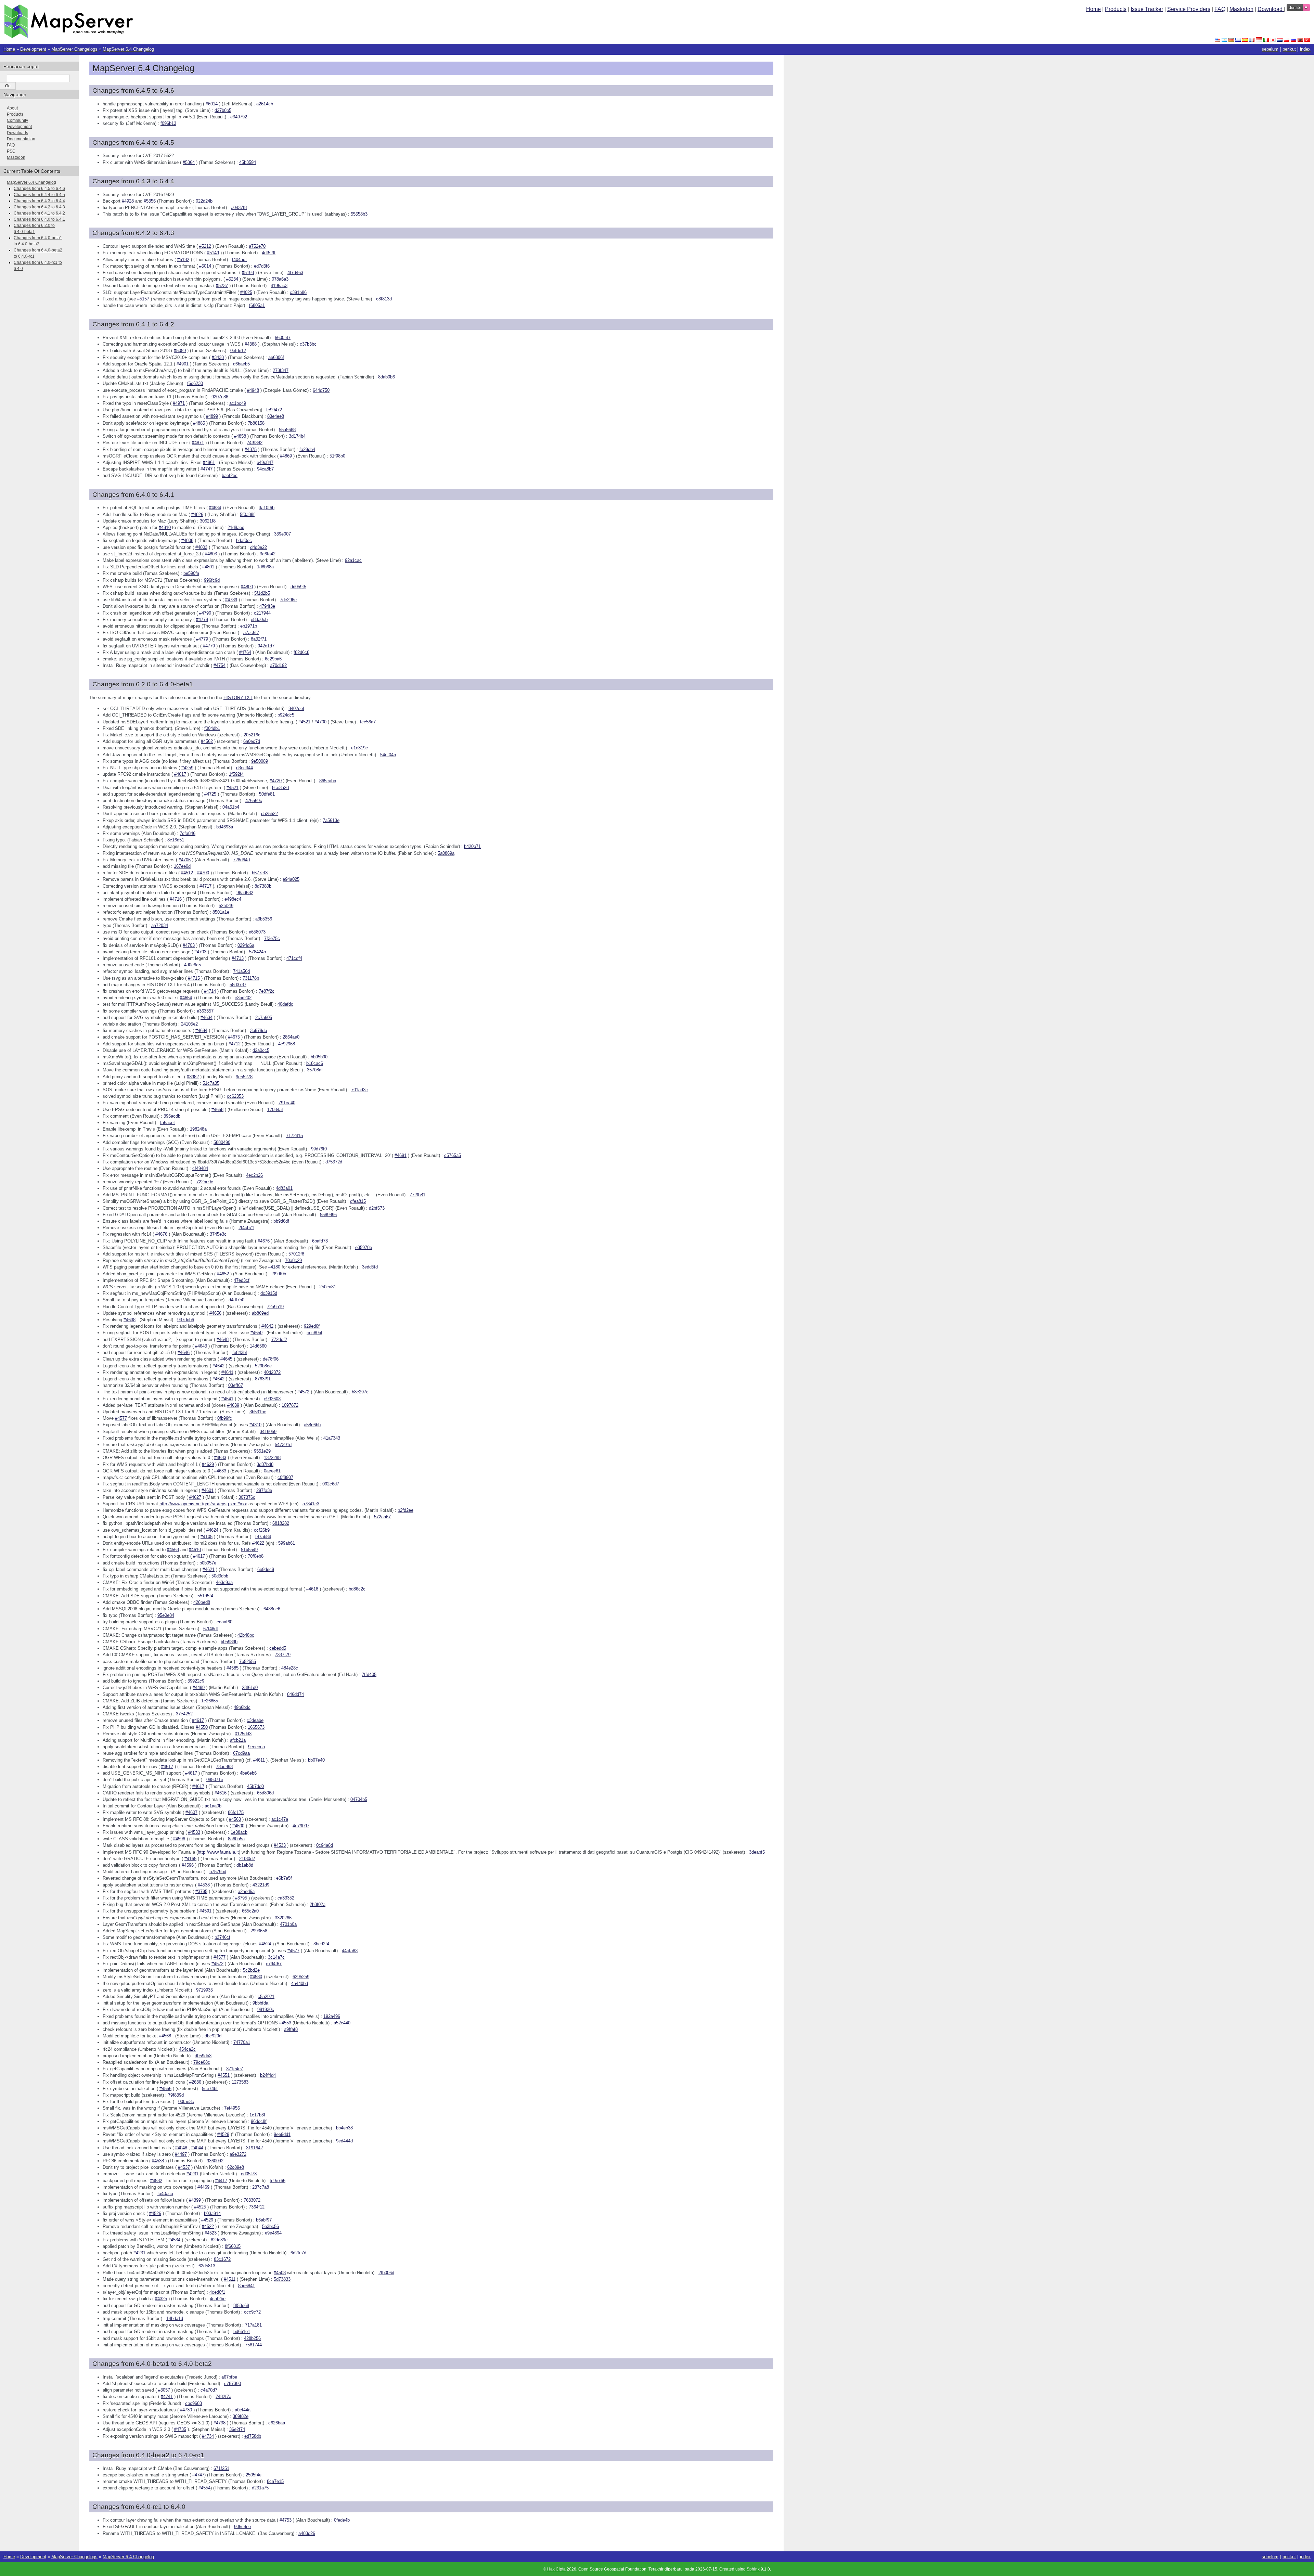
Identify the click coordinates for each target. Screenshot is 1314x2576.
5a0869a (446, 853)
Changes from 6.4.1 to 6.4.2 (39, 213)
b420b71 (472, 846)
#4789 (231, 600)
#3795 (201, 1891)
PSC (11, 151)
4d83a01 (284, 1188)
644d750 (321, 390)
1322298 (272, 1458)
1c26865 (210, 1701)
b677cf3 (260, 873)
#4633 (220, 1458)
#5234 (232, 279)
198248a (198, 1129)
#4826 (197, 514)
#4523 (211, 2233)
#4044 (197, 2148)
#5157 (143, 299)
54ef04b (388, 755)
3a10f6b (267, 508)
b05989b (229, 1642)
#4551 (224, 2075)
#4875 (251, 449)
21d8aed (236, 527)
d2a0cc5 (261, 1050)
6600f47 (283, 338)
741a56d (241, 971)
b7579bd (218, 1872)
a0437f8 (239, 208)
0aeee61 (272, 1471)
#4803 (201, 547)
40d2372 (272, 1372)
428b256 (252, 2338)
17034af (275, 1110)
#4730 (186, 2410)
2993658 (259, 1931)
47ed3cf (242, 1280)
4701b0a (288, 1924)
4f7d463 (295, 273)
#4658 (217, 1110)
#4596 (179, 1839)
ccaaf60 (224, 1622)
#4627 (195, 1497)
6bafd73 (320, 1241)
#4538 (204, 1885)
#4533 (194, 1832)
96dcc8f (259, 2121)
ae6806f (276, 357)
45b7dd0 (255, 1786)
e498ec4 (233, 899)
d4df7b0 (236, 1300)
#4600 (238, 1826)
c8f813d (384, 299)
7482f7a (223, 2397)
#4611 (259, 1760)
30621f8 (208, 521)
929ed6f (312, 1326)
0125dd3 (243, 1734)
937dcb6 (186, 1320)
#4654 (186, 998)
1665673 (256, 1727)
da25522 (269, 814)
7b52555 (248, 1661)
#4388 (251, 344)
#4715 (194, 978)
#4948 (253, 390)
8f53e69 (241, 2305)
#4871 (198, 443)
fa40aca (165, 2194)
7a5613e (331, 820)
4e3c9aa (224, 1582)
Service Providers (1189, 9)
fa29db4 (307, 449)
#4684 (201, 1031)
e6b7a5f (284, 1878)
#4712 (235, 1044)
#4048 (181, 2148)
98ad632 (245, 893)
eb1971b (249, 626)
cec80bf (314, 1333)
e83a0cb (259, 620)
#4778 (202, 620)
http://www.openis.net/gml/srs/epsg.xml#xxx (203, 1504)
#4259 (187, 768)
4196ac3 (279, 286)
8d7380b (263, 886)
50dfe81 (267, 794)
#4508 (280, 2273)
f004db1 (212, 728)
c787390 (233, 2384)
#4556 (165, 2089)
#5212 (205, 246)
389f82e (241, 2416)
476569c (254, 801)
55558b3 (359, 214)
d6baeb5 (241, 364)
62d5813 (207, 2266)
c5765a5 (453, 1155)
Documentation (21, 139)
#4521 (304, 722)
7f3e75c (272, 938)
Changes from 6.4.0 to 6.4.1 (39, 219)
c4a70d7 (209, 2390)
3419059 (268, 1432)
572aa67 (382, 1517)
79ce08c (202, 2062)
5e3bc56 (270, 2226)
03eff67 (236, 1385)
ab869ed (260, 1313)
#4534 (174, 2240)
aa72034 (160, 925)
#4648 (223, 1339)
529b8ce (263, 1366)
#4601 (208, 1490)
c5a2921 (266, 1997)
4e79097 (301, 1826)
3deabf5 (757, 1852)
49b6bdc (242, 1707)
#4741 (167, 2397)
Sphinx (753, 2569)
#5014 (205, 266)
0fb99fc (225, 1418)
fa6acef (168, 1123)
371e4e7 (235, 2069)
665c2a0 (250, 1911)
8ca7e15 (275, 2481)
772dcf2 (279, 1339)
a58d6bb (312, 1425)
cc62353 (235, 1096)
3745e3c (218, 1234)
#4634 (207, 1017)
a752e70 (257, 246)
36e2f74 (237, 2429)
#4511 (230, 2279)
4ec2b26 (254, 1175)
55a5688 (287, 430)
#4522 (208, 2226)
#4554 (204, 2488)
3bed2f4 (321, 1944)
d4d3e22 (259, 547)
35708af (315, 1070)
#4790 (205, 613)
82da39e (219, 2240)
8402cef (296, 709)
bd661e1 (242, 2332)
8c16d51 (176, 840)
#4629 (208, 1464)
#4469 (203, 2187)
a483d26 (307, 2533)
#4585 (233, 1668)
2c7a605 (264, 1017)
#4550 (202, 1727)
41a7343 (332, 1438)
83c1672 (222, 2259)
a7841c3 (311, 1504)
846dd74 (295, 1694)
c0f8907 (285, 1477)
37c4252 (184, 1714)
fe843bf (240, 1353)
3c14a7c (276, 1957)
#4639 (233, 1405)
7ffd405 (369, 1675)
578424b (257, 952)
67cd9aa (241, 1753)
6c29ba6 (273, 659)
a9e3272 (238, 2154)
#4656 (215, 1313)
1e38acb (239, 1832)
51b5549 (249, 1550)
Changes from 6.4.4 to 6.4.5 (39, 195)
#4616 (221, 1793)
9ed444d (344, 2141)
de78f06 (271, 1359)
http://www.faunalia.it (218, 1852)
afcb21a (238, 1740)
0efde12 (238, 351)
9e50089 (260, 761)
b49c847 (265, 462)
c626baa (277, 2423)
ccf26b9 (262, 1530)
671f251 (221, 2468)
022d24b (204, 201)
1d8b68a (265, 567)
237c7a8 (261, 2187)
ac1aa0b (213, 1806)
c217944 (262, 613)
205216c (252, 735)
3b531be (258, 1412)
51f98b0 (337, 456)
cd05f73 (249, 2174)
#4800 (247, 587)
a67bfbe (229, 2377)
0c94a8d (325, 1845)
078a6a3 (280, 279)
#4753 (286, 2520)
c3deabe (255, 1720)
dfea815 (358, 1201)
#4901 (183, 364)
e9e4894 (273, 2233)
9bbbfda (260, 2003)
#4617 (180, 774)
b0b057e (208, 1563)
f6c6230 (195, 383)
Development (33, 49)
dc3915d (269, 1293)
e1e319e (359, 748)
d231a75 (260, 2488)
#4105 (207, 1537)
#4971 (179, 403)
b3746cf (222, 1937)
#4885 (199, 423)
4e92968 (287, 1044)
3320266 (283, 1918)
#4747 (207, 469)
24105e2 (189, 1024)
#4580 (256, 1977)
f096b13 (168, 123)
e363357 (205, 1011)
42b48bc (246, 1635)
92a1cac (353, 560)
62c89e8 (236, 2167)
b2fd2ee (405, 1510)
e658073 (257, 932)
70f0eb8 (256, 1556)
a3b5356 (264, 919)
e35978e (364, 1247)
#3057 (164, 2390)
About (12, 108)
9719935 (204, 1990)
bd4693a (225, 827)
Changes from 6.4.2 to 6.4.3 (39, 207)
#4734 (208, 2436)
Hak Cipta (556, 2569)
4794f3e (267, 606)
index (1305, 49)
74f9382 (255, 443)
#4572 (303, 1392)
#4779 (202, 639)
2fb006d (386, 2273)
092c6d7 (331, 1484)
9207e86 (220, 397)
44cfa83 (350, 1951)
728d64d (241, 860)
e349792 (239, 117)
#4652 (223, 1274)
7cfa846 (188, 833)
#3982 (193, 1077)
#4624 (212, 1530)
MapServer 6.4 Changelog (128, 49)
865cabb (328, 781)
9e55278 (244, 1077)
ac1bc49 (238, 403)
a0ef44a (243, 2410)
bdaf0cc (244, 540)
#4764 (245, 652)
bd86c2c (357, 1589)
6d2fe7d (298, 2253)
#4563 (173, 1550)
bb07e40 (316, 1760)
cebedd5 (278, 1648)
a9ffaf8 (291, 2029)
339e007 (282, 534)
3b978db (259, 1031)
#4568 (165, 2036)
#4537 (184, 2167)
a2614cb (265, 104)
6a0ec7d (252, 741)
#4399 (195, 2200)
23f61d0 (250, 1688)
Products (1116, 9)
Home (1093, 9)
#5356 (150, 201)
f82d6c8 (301, 652)
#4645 (226, 1359)
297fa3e (264, 1490)
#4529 (223, 2134)
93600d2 (215, 2161)
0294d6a (246, 945)
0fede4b (342, 2520)
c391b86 (298, 292)
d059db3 (203, 2056)
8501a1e (221, 912)
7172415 (294, 1136)
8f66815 (233, 2246)
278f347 (281, 370)
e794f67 (274, 1964)
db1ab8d (245, 1865)
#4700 (320, 722)
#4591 (205, 1911)
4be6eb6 (248, 1773)
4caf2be (218, 2299)
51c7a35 (211, 1083)
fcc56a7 (368, 722)
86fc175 (236, 1812)
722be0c (205, 1182)
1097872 (290, 1405)
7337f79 (283, 1655)
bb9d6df (281, 1221)
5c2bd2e (251, 1970)
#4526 (155, 2213)
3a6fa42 (268, 554)
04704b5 (359, 1799)
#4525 (200, 2207)
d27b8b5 (223, 110)
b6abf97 (264, 2220)
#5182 (183, 260)
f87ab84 (263, 1537)
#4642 (267, 1326)
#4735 (180, 2429)
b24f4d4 (268, 2075)
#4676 (161, 1234)
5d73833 (282, 2279)
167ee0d (182, 866)
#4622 (258, 1543)
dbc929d (213, 2036)
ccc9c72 (252, 2312)
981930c (266, 2010)
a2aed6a (246, 1891)
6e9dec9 (266, 1569)
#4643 (201, 1346)
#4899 (212, 416)
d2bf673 (377, 1208)
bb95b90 (319, 1057)
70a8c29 (293, 1260)
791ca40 (287, 1103)
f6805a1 (257, 305)
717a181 (253, 2325)
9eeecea (256, 1747)
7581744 (253, 2345)
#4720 (276, 781)
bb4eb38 (344, 2128)
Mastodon (1241, 9)
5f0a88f (247, 514)
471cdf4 (294, 958)
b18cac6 (315, 1063)
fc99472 (274, 410)
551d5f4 (205, 1596)
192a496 (332, 2016)
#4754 (220, 665)
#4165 (190, 1859)
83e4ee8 (276, 416)
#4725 (210, 794)
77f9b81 (417, 1195)
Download (1271, 9)
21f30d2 (247, 1859)
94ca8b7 (265, 469)
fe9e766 (278, 2181)
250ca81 (328, 1287)
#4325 (161, 2299)
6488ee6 (272, 1609)
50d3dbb (220, 1576)
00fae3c (186, 2102)
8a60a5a (236, 1839)
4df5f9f (269, 253)
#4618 (312, 1589)
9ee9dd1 (282, 2134)
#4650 (256, 1333)
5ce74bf (210, 2089)
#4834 (215, 508)
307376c (247, 1497)
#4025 (246, 292)
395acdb (172, 1116)
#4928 (128, 201)
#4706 (185, 860)
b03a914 (212, 2213)
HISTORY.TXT (238, 698)
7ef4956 (232, 2108)
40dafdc (285, 1004)
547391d (283, 1445)
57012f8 (296, 1254)
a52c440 (342, 2023)
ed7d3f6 (262, 266)
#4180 (274, 1267)
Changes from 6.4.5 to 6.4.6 (39, 189)
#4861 (209, 462)
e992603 (272, 1399)
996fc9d (212, 580)
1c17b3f (257, 2115)
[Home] (69, 36)
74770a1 (242, 2042)
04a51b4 (231, 807)
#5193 (248, 273)
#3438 (218, 357)
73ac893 (224, 1767)
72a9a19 (275, 1307)
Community (17, 120)
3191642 (254, 2148)
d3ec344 (244, 768)
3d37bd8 (265, 1464)
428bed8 (202, 1602)
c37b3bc (308, 344)
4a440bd (300, 1983)
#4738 (220, 2423)
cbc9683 (194, 2403)
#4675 (234, 1037)
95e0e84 (166, 1615)
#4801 (208, 567)
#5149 (213, 253)
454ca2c (187, 2049)
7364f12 (257, 2207)
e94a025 (291, 879)
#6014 (212, 104)
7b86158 (256, 423)
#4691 (401, 1155)
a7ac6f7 (251, 633)
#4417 (221, 2181)
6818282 (281, 1523)
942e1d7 (266, 646)
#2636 (195, 2082)
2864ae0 (291, 1037)
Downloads (17, 133)
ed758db (253, 2436)
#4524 (265, 1944)
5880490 (222, 1142)
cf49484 (200, 1168)
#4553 (285, 2023)
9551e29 (262, 1451)
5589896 (328, 1215)
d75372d (334, 1162)
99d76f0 (319, 1149)
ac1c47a (280, 1819)
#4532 (156, 2181)
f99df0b (279, 1274)
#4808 (187, 540)
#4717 (205, 886)
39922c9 (196, 1681)
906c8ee (242, 2527)
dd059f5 (298, 587)
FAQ (1220, 9)
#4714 (210, 991)
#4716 (176, 899)
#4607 (191, 1812)
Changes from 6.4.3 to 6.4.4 (39, 201)
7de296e (288, 600)
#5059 (180, 351)
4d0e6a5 (192, 965)
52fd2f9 (226, 906)
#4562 (207, 741)
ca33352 (286, 1898)
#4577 (121, 1418)
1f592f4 (236, 774)
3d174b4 (297, 436)
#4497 (181, 2154)
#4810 (165, 527)
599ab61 (287, 1543)
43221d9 (261, 1885)
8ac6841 (247, 2286)
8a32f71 (259, 639)
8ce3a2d (280, 788)
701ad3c (359, 1090)
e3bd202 (243, 998)
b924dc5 (286, 715)
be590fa (191, 573)
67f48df (211, 1629)
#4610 (195, 1550)
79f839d (176, 2095)
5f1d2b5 (262, 593)
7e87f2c (267, 991)
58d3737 (238, 985)
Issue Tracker (1147, 9)
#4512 (187, 873)
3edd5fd (370, 1267)
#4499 (199, 1688)
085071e (215, 1780)
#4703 (189, 945)
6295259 (301, 1977)
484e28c (290, 1668)
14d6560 (258, 1346)
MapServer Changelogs (74, 49)
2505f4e (254, 2475)
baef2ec (230, 475)
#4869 (286, 456)
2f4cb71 (246, 1228)
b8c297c (360, 1392)
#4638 (130, 1320)
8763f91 (263, 1379)
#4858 (240, 436)
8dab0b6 (387, 377)
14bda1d (175, 2319)
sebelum (1270, 49)
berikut (1289, 49)
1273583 (240, 2082)
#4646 (184, 1353)
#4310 (255, 1425)
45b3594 (248, 162)
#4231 (192, 2174)
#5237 (222, 286)
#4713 (238, 958)
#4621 (209, 1569)
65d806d (265, 1793)
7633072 (252, 2200)
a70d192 (278, 665)
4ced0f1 (217, 2292)
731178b (251, 978)
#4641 (227, 1372)
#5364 (189, 162)
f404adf (239, 260)
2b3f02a (318, 1904)
